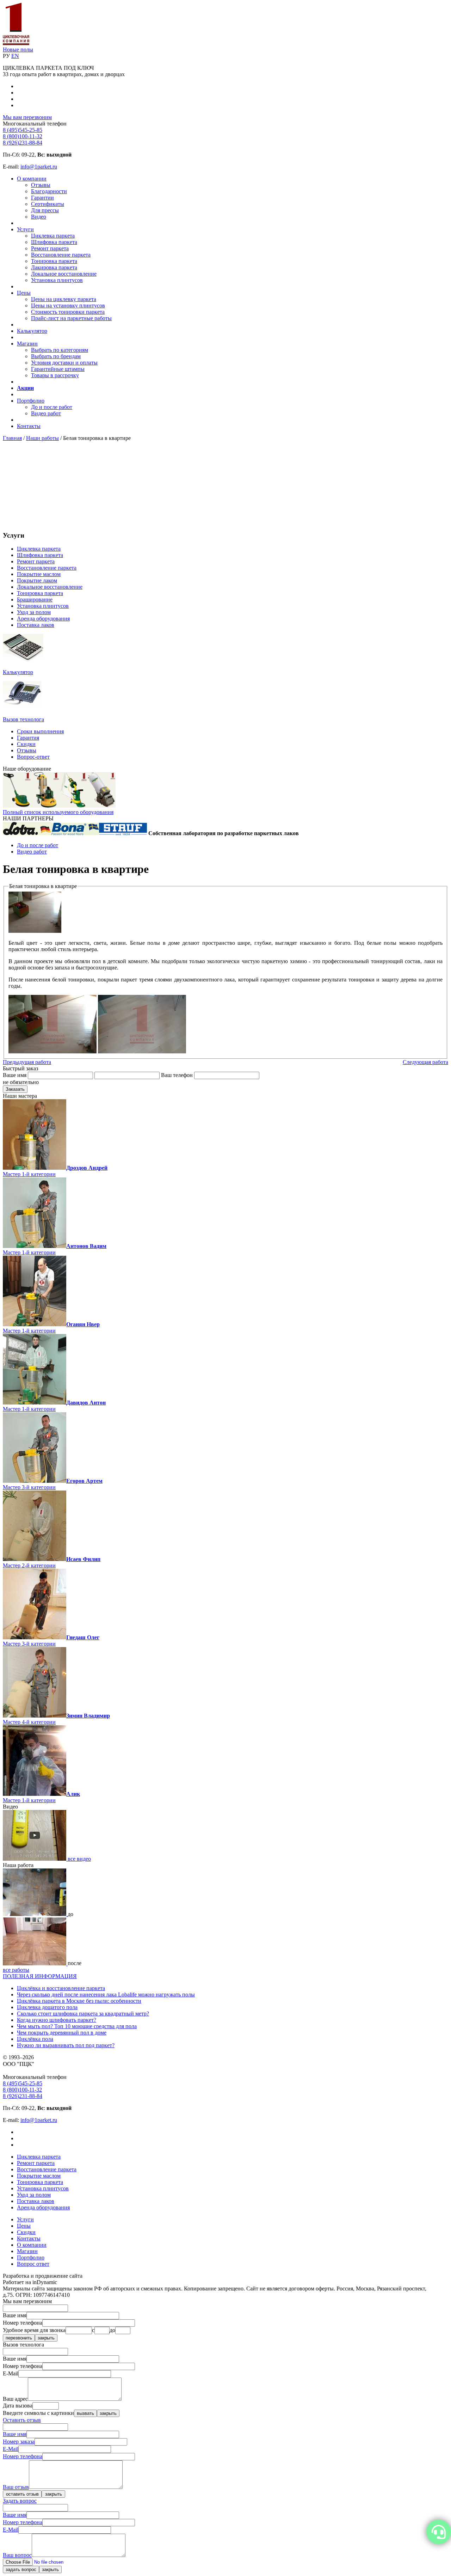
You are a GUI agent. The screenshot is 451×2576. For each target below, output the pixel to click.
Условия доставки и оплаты (64, 363)
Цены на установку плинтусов (68, 305)
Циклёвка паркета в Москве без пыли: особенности (79, 2001)
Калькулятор (32, 331)
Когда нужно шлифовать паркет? (57, 2020)
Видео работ (46, 413)
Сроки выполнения (40, 731)
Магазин (27, 344)
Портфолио (31, 401)
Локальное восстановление (64, 274)
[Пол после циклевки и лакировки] (35, 1963)
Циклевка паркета (53, 236)
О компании (32, 179)
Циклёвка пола (35, 2039)
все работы (16, 1970)
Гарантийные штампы (58, 369)
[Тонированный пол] (142, 1051)
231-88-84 (23, 143)
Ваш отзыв (16, 2487)
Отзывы (41, 185)
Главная (12, 438)
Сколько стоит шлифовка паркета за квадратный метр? (83, 2014)
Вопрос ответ (33, 2264)
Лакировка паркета (54, 267)
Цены (24, 293)
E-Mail (11, 2373)
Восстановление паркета (61, 255)
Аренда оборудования (43, 619)
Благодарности (49, 191)
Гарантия (28, 738)
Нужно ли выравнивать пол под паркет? (66, 2045)
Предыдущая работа (27, 1062)
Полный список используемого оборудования (58, 812)
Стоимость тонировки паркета (68, 312)
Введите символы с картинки (38, 2413)
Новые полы (18, 50)
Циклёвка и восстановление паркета (61, 1988)
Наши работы (42, 438)
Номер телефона (23, 2323)
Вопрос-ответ (33, 757)
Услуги (25, 229)
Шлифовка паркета (54, 242)
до (112, 2330)
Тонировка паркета (54, 261)
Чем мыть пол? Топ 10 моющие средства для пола (77, 2026)
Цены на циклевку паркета (64, 299)
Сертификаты (48, 204)
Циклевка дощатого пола (47, 2007)
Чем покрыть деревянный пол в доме (62, 2033)
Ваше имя (15, 1075)
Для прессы (45, 210)
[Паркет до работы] (35, 1914)
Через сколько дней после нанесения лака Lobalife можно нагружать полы (106, 1994)
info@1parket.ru (39, 167)
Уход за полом (34, 612)
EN (15, 56)
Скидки (26, 744)
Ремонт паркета (50, 248)
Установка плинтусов (57, 280)
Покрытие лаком (37, 580)
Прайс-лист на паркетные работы (71, 318)
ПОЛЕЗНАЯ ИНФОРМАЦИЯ (40, 1976)
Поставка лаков (36, 625)
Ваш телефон (177, 1075)
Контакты (29, 426)
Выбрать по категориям (60, 350)
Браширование (35, 599)
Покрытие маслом (39, 574)
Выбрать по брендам (56, 356)
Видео (39, 217)
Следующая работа (425, 1062)
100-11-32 (23, 136)
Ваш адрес (15, 2399)
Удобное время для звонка (34, 2330)
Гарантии (42, 198)
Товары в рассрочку (55, 375)
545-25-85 (23, 130)
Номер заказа (19, 2442)
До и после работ (52, 407)
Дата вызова (18, 2406)
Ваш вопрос (17, 2555)
